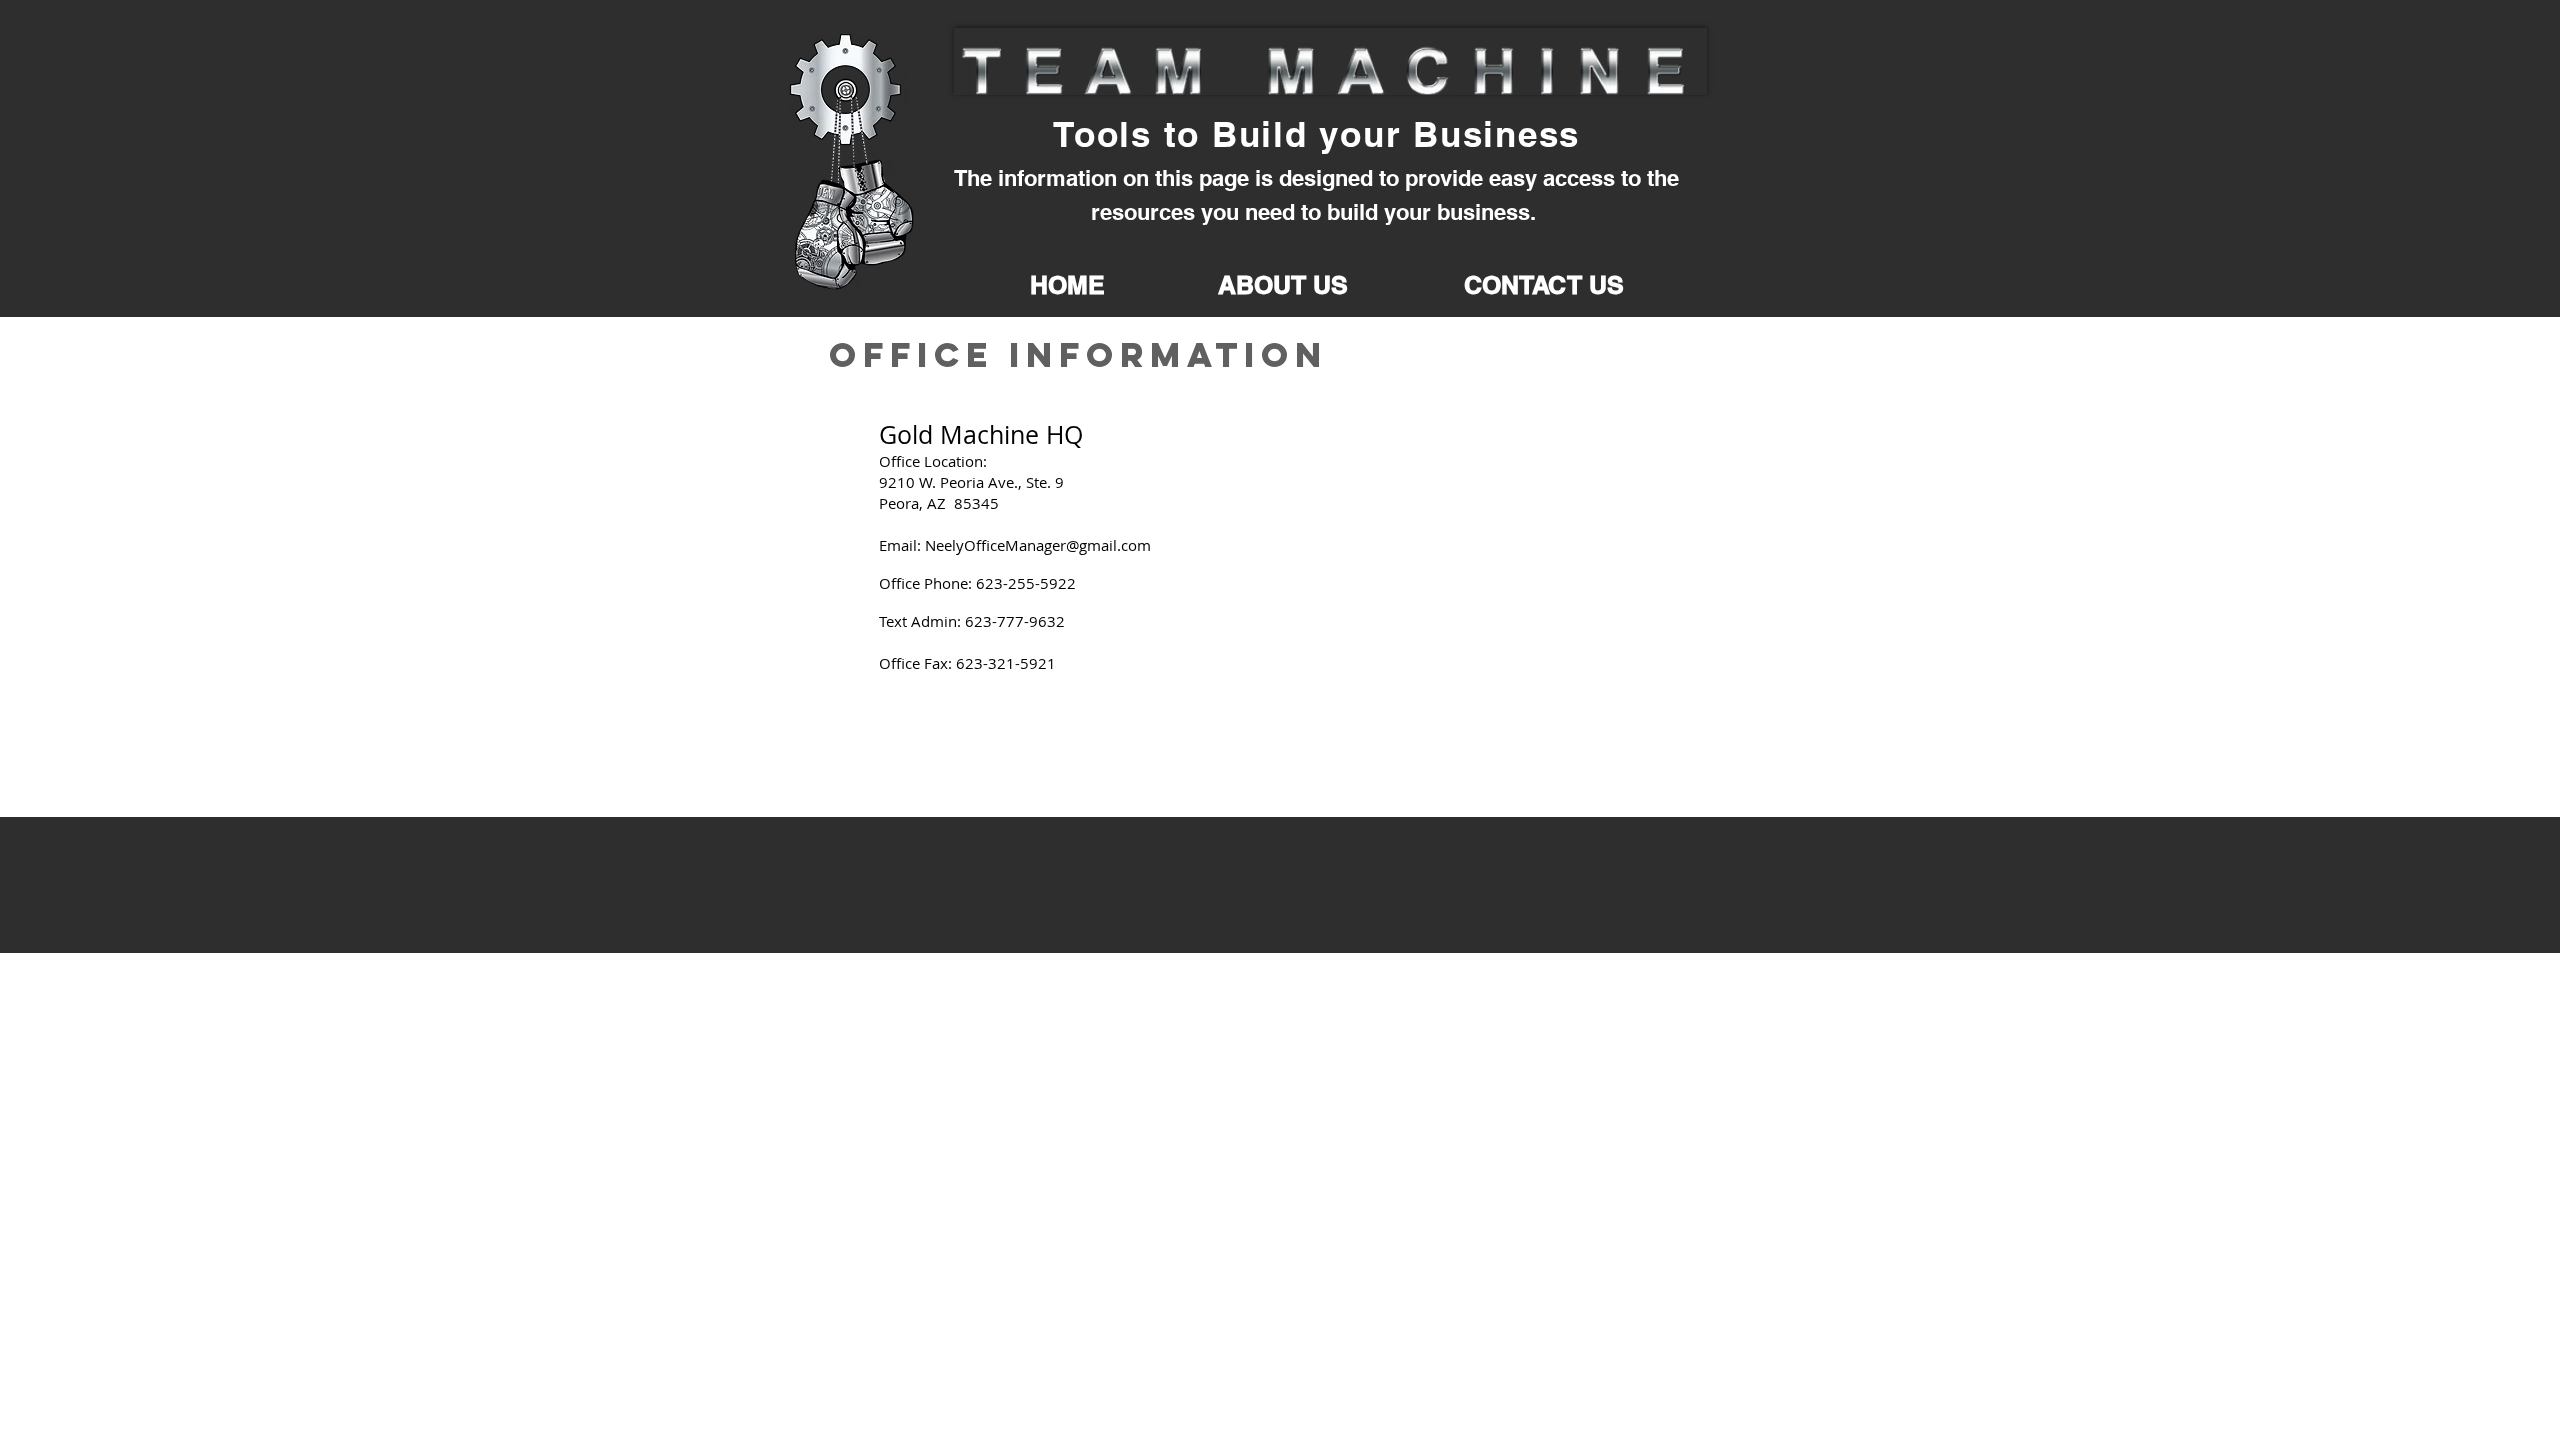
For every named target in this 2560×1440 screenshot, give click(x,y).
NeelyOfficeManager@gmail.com (1038, 545)
